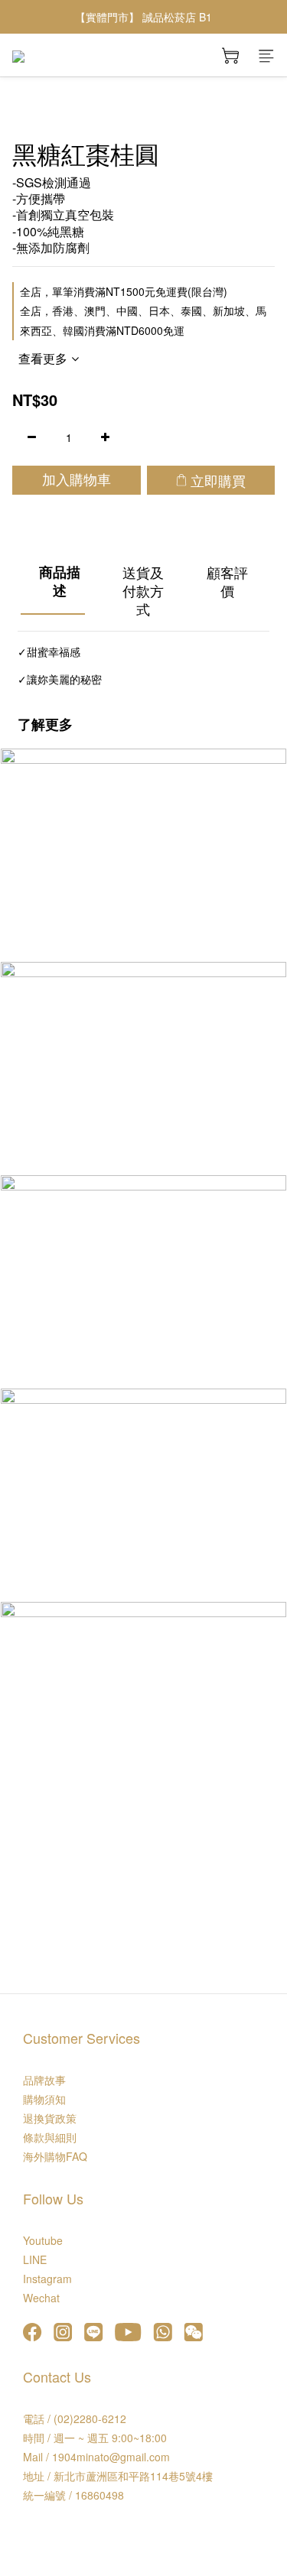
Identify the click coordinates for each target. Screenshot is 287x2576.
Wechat (41, 2298)
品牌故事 (44, 2080)
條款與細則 (50, 2137)
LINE (35, 2259)
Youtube (43, 2240)
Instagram (47, 2279)
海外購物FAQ (55, 2156)
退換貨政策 (50, 2118)
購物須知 (44, 2099)
